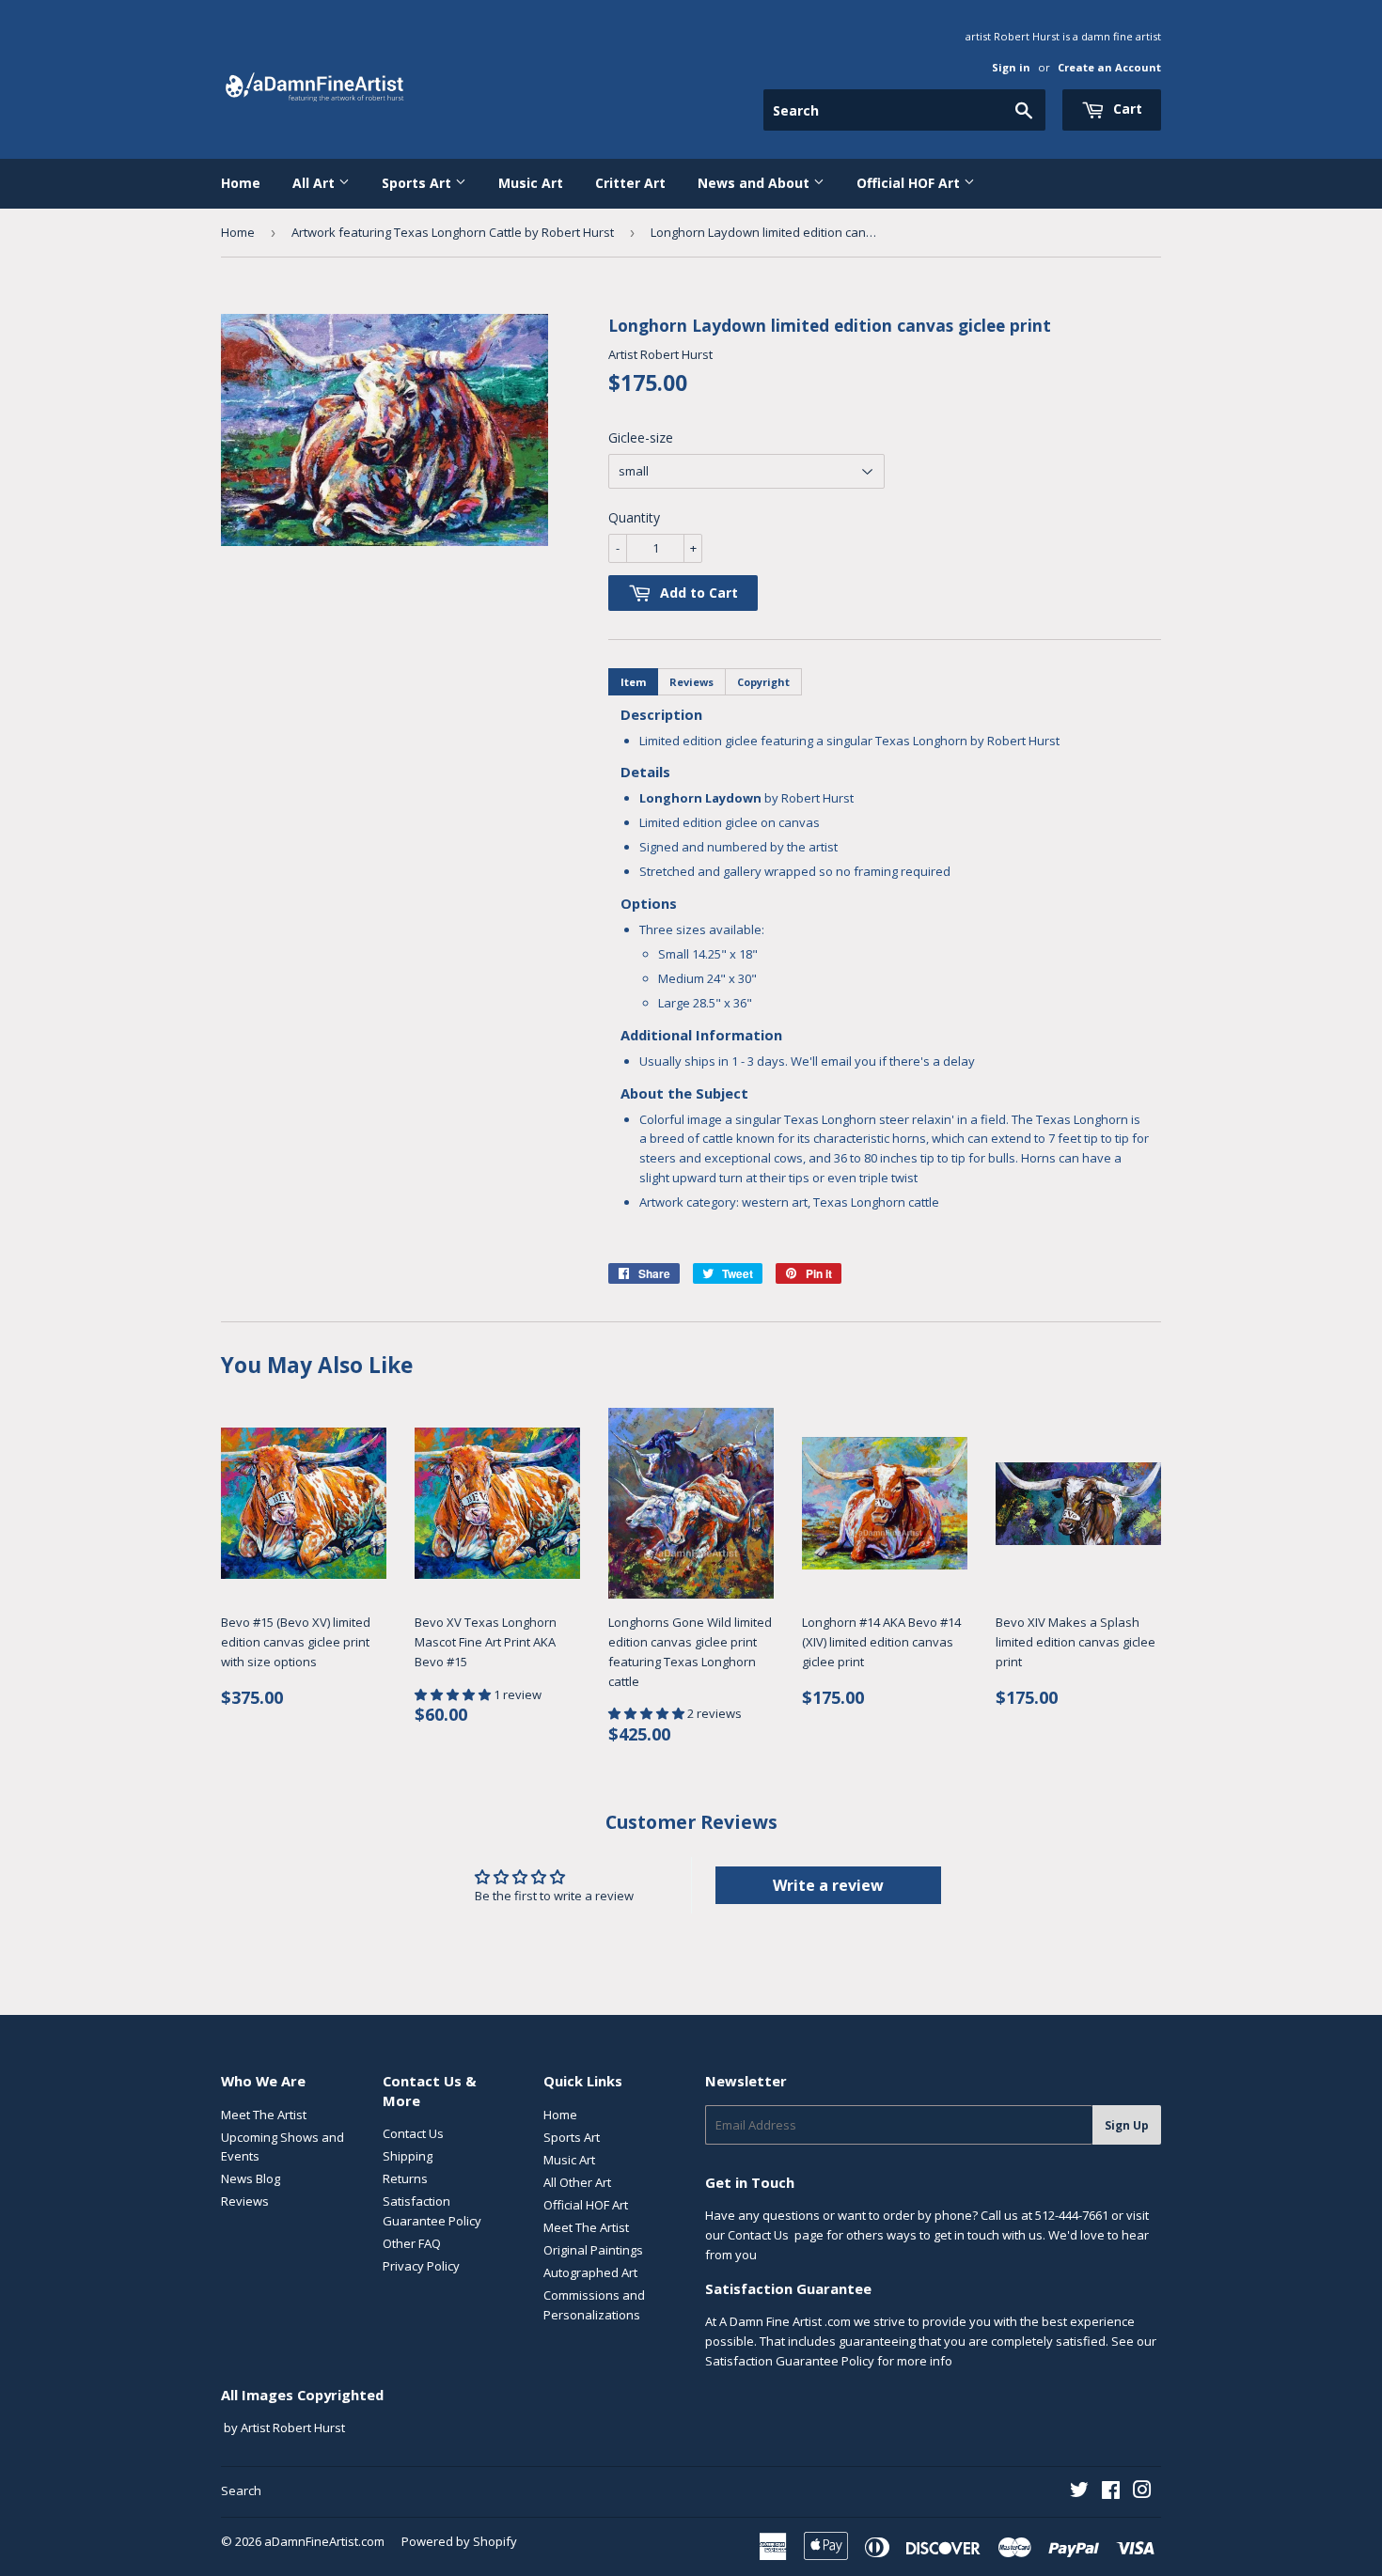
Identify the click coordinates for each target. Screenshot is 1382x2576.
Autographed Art (590, 2272)
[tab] (633, 682)
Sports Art (418, 183)
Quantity (634, 517)
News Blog (251, 2178)
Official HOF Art (910, 183)
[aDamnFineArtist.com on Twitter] (1079, 2492)
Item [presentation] (633, 682)
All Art (315, 183)
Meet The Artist (264, 2115)
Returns (405, 2178)
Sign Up (1127, 2125)
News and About (755, 183)
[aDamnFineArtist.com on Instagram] (1142, 2492)
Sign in (1011, 67)
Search (241, 2490)
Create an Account (1109, 67)
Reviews (245, 2201)
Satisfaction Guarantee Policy (790, 2361)
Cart (1126, 109)
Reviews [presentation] (691, 682)
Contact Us (413, 2133)
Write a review (828, 1885)
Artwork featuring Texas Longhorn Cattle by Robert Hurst (453, 232)
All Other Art (577, 2182)
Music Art (531, 183)
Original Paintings (593, 2250)
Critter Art (630, 183)
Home (241, 183)
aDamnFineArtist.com (324, 2541)
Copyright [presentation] (763, 682)
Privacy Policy (421, 2266)
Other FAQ (412, 2243)
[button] (454, 1694)
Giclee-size (641, 437)
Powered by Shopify (459, 2541)
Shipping (408, 2156)
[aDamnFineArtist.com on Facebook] (1111, 2492)
